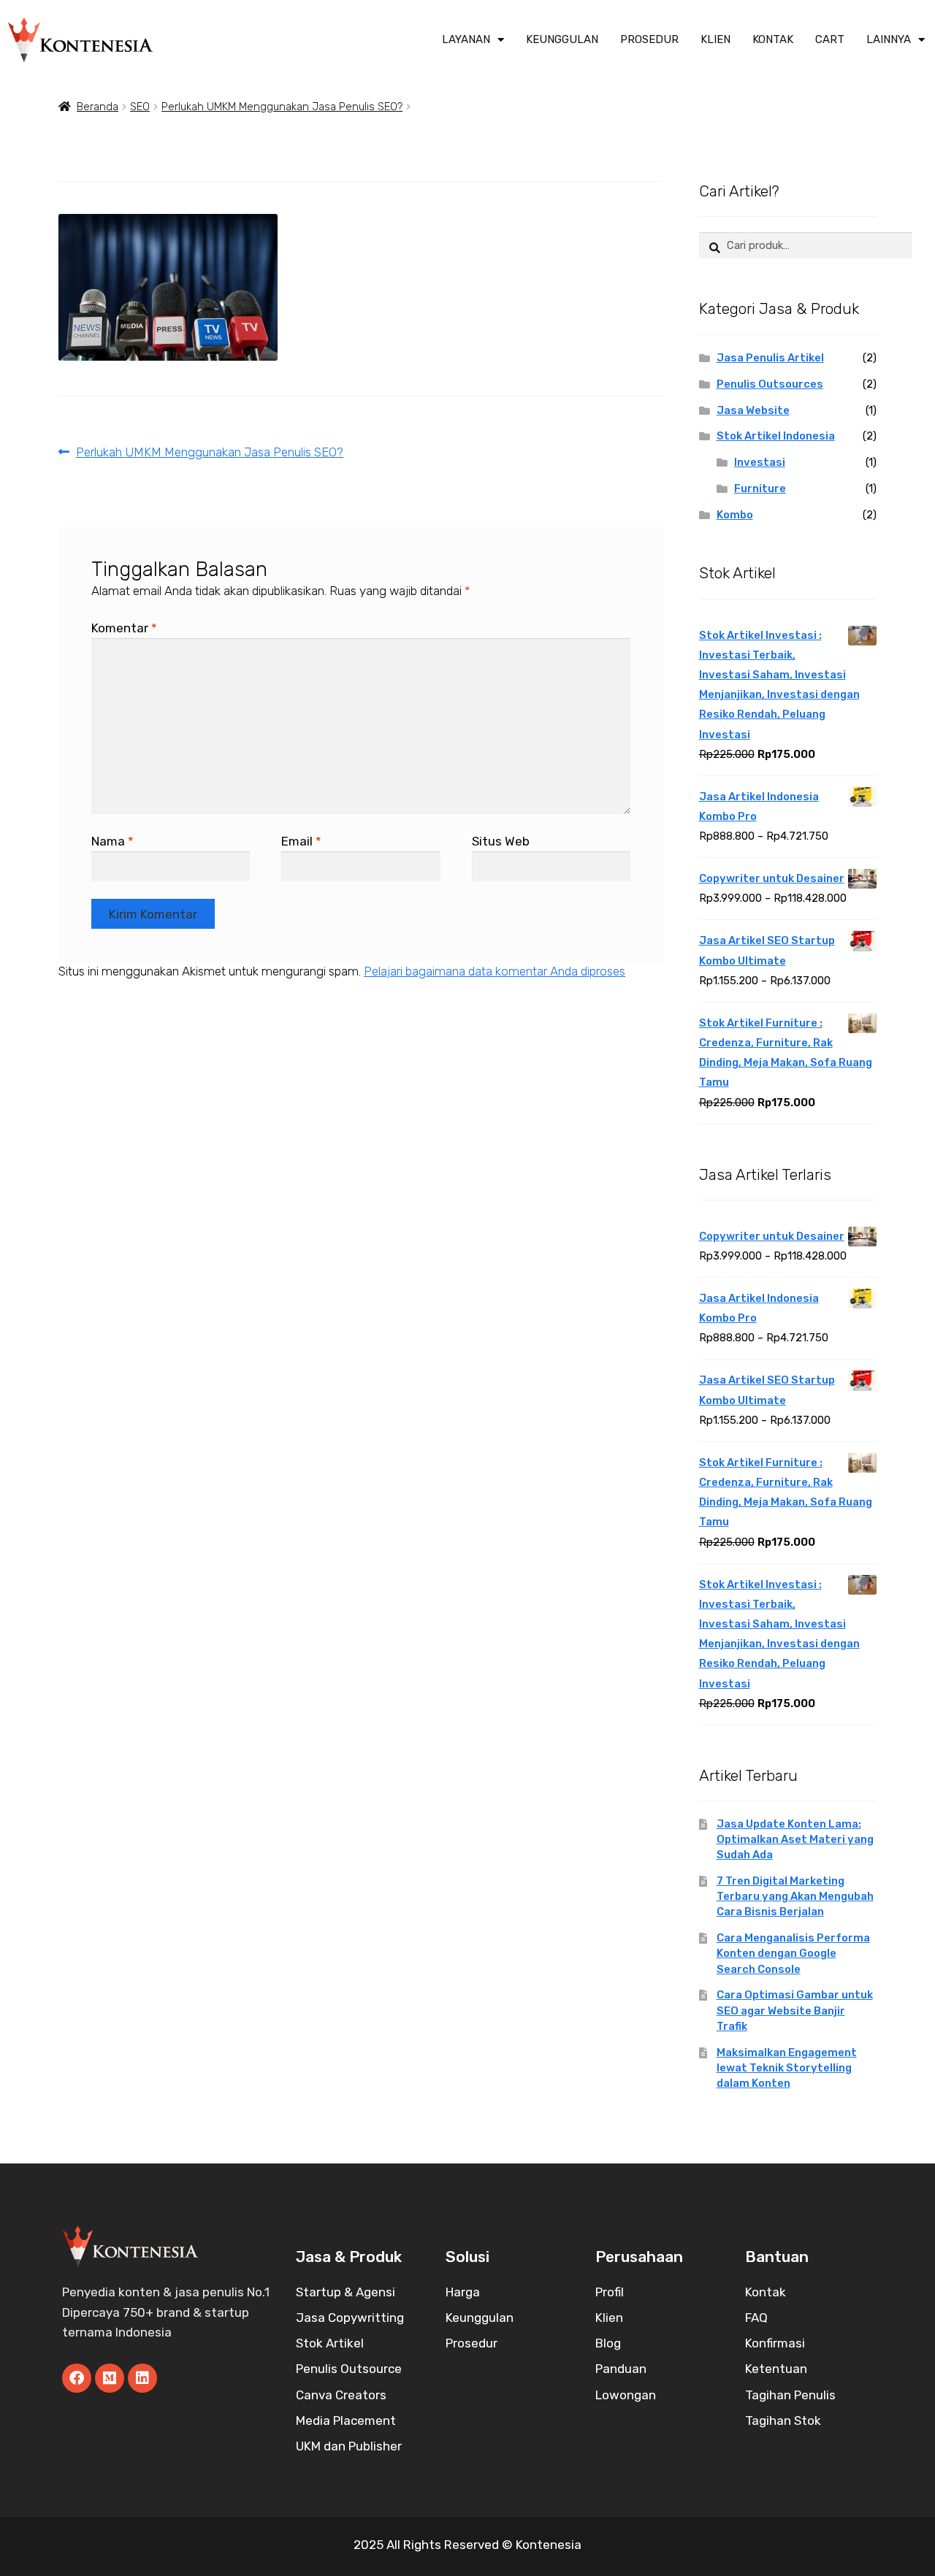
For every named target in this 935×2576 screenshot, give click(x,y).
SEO (140, 107)
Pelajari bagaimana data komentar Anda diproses (495, 971)
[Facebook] (77, 2378)
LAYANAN (466, 39)
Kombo (735, 515)
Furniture (760, 488)
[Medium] (110, 2378)
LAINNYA (889, 39)
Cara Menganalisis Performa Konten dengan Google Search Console (793, 1953)
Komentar (124, 628)
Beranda (98, 107)
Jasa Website (753, 410)
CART (830, 39)
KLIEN (715, 39)
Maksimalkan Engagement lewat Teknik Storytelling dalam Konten (787, 2068)
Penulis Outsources (770, 384)
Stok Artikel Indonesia (776, 436)
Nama (112, 841)
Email (301, 841)
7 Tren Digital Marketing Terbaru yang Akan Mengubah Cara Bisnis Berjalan (795, 1896)
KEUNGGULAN (562, 39)
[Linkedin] (142, 2378)
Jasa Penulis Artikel (770, 358)
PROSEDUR (649, 39)
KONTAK (773, 39)
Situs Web (501, 841)
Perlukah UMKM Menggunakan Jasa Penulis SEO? (282, 107)
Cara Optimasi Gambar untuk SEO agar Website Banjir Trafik (795, 2010)
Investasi (760, 462)
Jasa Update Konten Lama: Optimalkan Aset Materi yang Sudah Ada (795, 1839)
